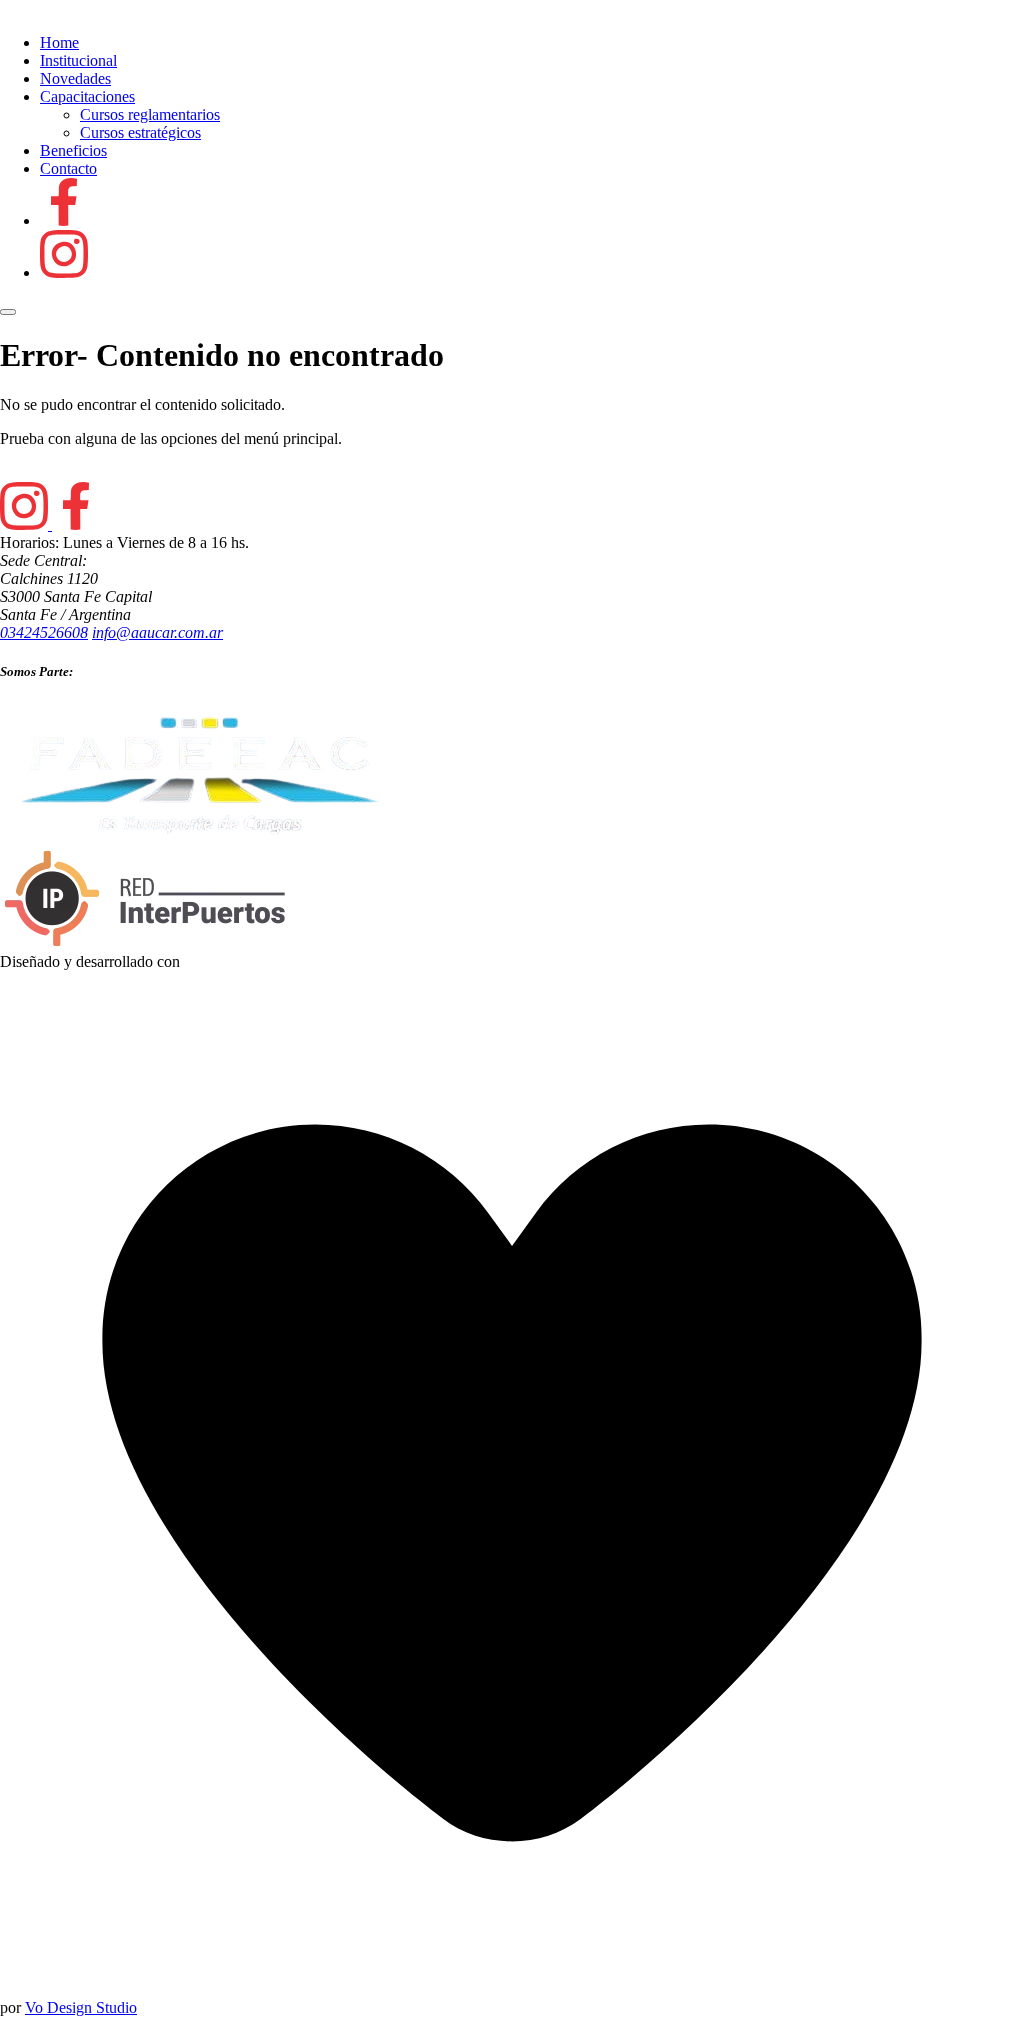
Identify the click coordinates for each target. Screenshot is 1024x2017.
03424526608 (44, 632)
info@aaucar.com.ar (157, 632)
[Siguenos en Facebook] (64, 220)
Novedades (75, 78)
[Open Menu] (8, 312)
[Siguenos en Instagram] (64, 272)
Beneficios (73, 150)
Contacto (68, 168)
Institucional (78, 60)
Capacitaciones (87, 96)
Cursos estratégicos (140, 132)
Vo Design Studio (81, 2007)
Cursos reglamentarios (150, 114)
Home (59, 42)
